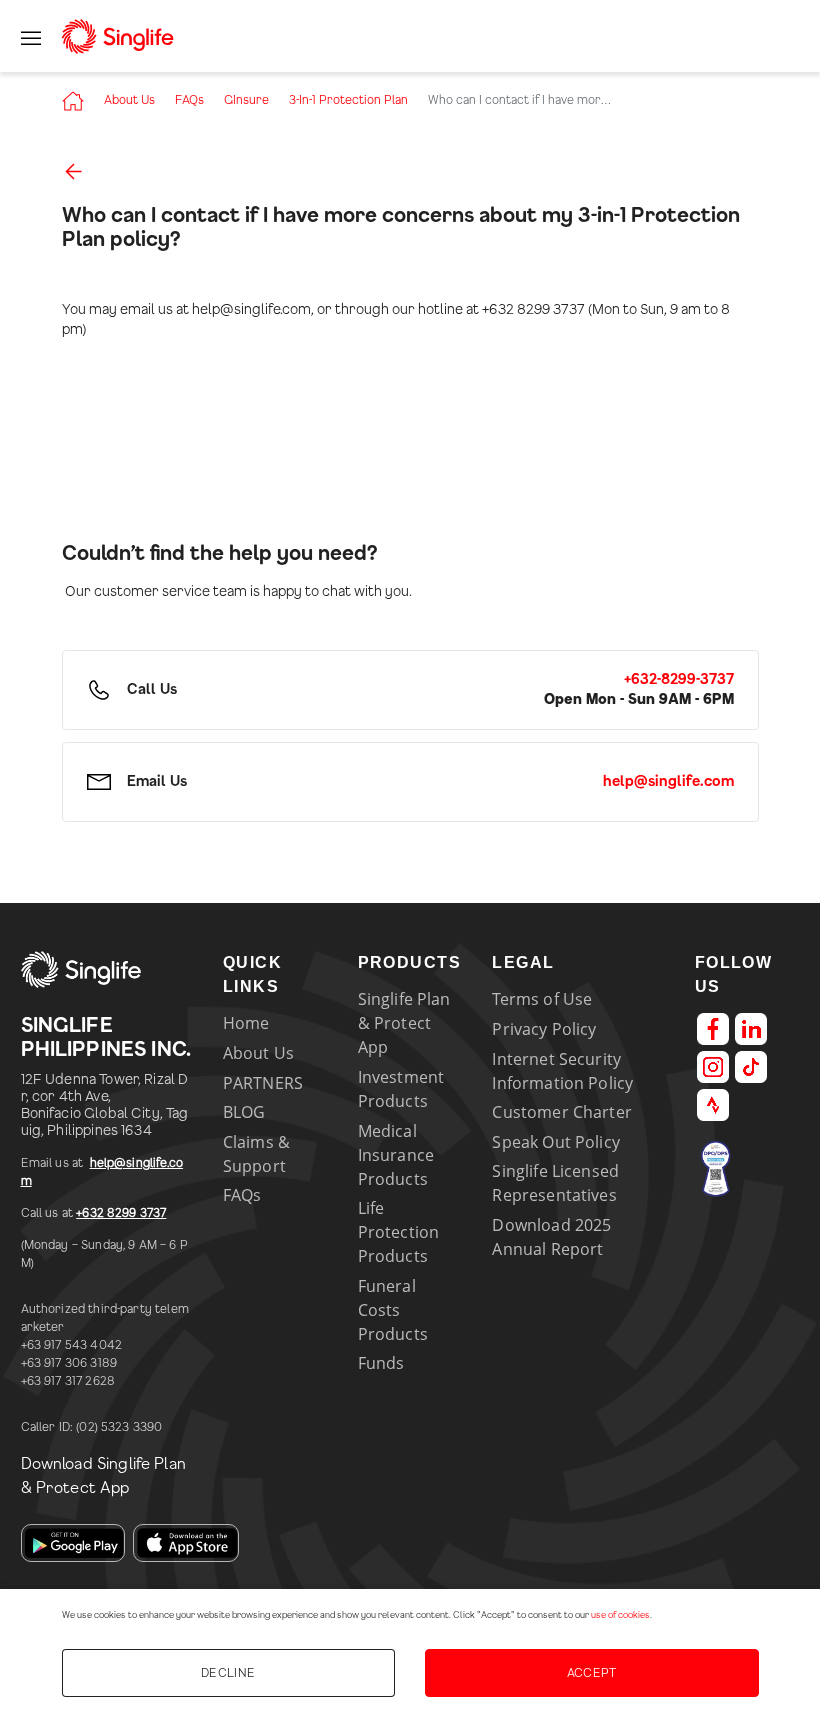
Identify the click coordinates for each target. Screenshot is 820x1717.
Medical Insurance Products (396, 1155)
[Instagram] (713, 1067)
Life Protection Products (399, 1232)
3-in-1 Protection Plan (348, 100)
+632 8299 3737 (121, 1213)
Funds (381, 1363)
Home (246, 1023)
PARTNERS (263, 1083)
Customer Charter (562, 1112)
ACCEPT (592, 1673)
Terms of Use (542, 999)
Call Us (152, 690)
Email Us (157, 782)
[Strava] (713, 1105)
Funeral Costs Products (393, 1310)
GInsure (246, 100)
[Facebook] (713, 1029)
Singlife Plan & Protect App (404, 1023)
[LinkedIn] (751, 1029)
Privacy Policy (544, 1029)
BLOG (244, 1112)
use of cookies (620, 1615)
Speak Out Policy (556, 1142)
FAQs (189, 100)
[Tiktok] (751, 1067)
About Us (129, 100)
